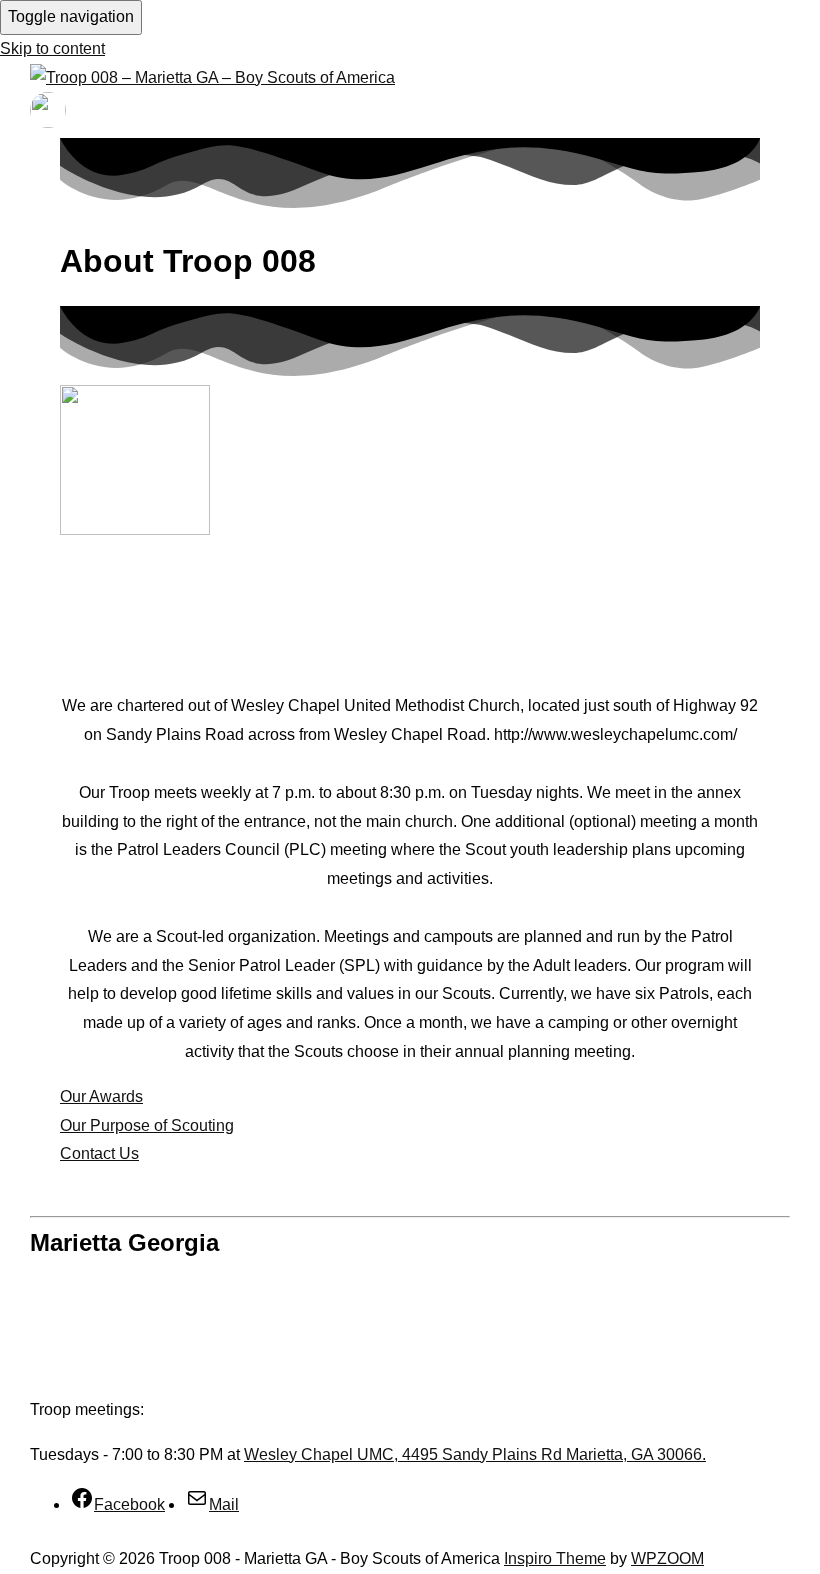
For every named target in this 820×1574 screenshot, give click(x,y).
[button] (99, 1153)
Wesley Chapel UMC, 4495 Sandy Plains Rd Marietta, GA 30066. (475, 1454)
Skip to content (52, 48)
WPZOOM (667, 1558)
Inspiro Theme (555, 1558)
